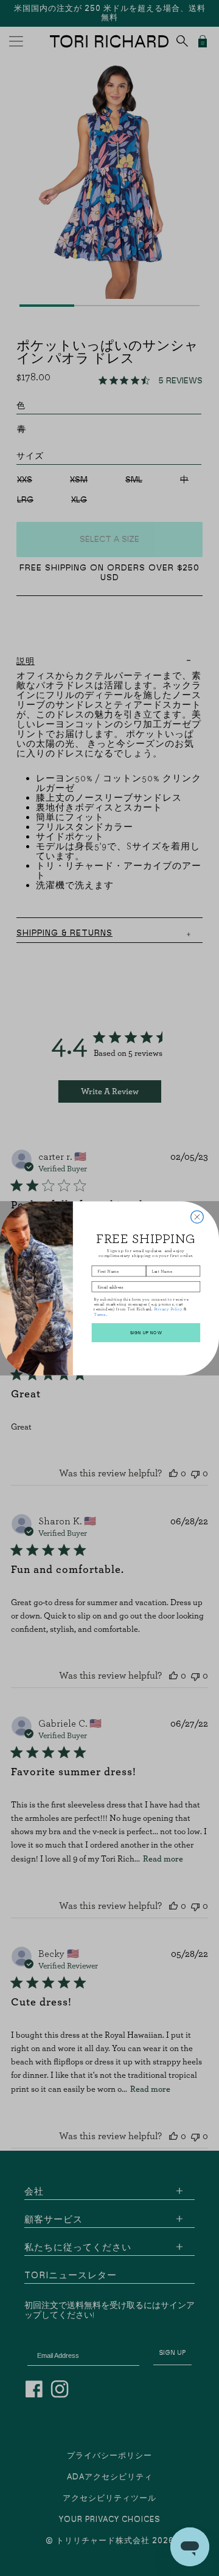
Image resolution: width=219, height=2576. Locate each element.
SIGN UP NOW (146, 1332)
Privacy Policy (168, 1309)
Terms (100, 1314)
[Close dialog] (197, 1217)
